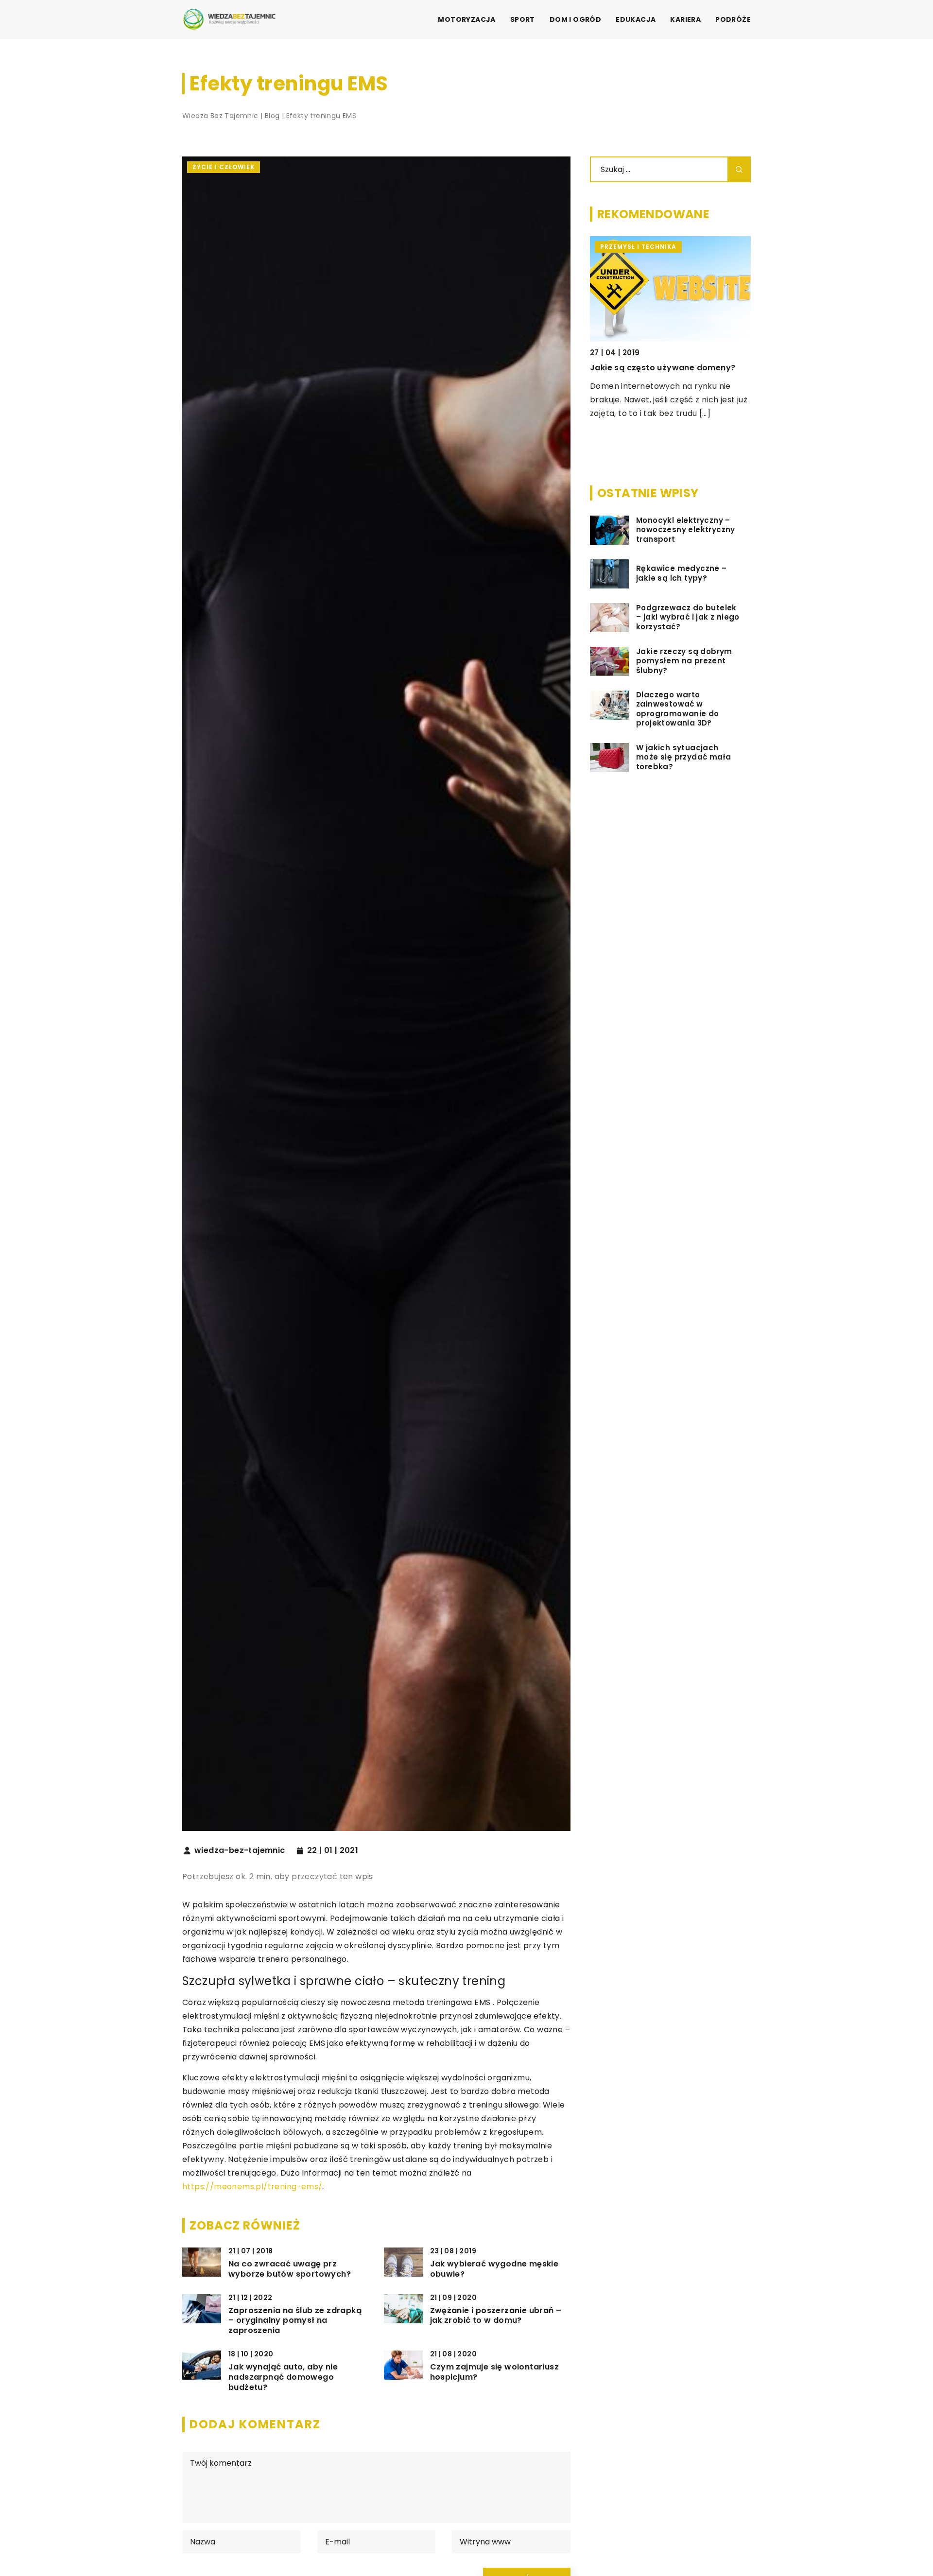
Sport (523, 19)
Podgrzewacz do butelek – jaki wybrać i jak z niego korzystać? (688, 617)
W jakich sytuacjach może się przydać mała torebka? (683, 757)
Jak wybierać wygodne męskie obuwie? (494, 2269)
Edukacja (636, 19)
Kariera (685, 19)
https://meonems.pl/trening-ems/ (252, 2187)
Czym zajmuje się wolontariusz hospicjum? (495, 2372)
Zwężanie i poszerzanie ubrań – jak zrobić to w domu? (496, 2316)
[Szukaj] (739, 169)
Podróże (733, 19)
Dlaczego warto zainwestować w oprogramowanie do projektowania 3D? (678, 709)
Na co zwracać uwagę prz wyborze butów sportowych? (290, 2269)
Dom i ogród (575, 19)
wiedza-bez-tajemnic (240, 1850)
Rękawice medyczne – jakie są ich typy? (682, 574)
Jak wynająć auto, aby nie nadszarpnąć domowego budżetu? (283, 2377)
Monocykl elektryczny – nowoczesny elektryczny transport (686, 530)
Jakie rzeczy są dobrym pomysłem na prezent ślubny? (684, 661)
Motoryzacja (466, 19)
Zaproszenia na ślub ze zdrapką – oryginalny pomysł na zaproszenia (295, 2321)
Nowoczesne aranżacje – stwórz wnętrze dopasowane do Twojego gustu (712, 381)
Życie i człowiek (224, 167)
